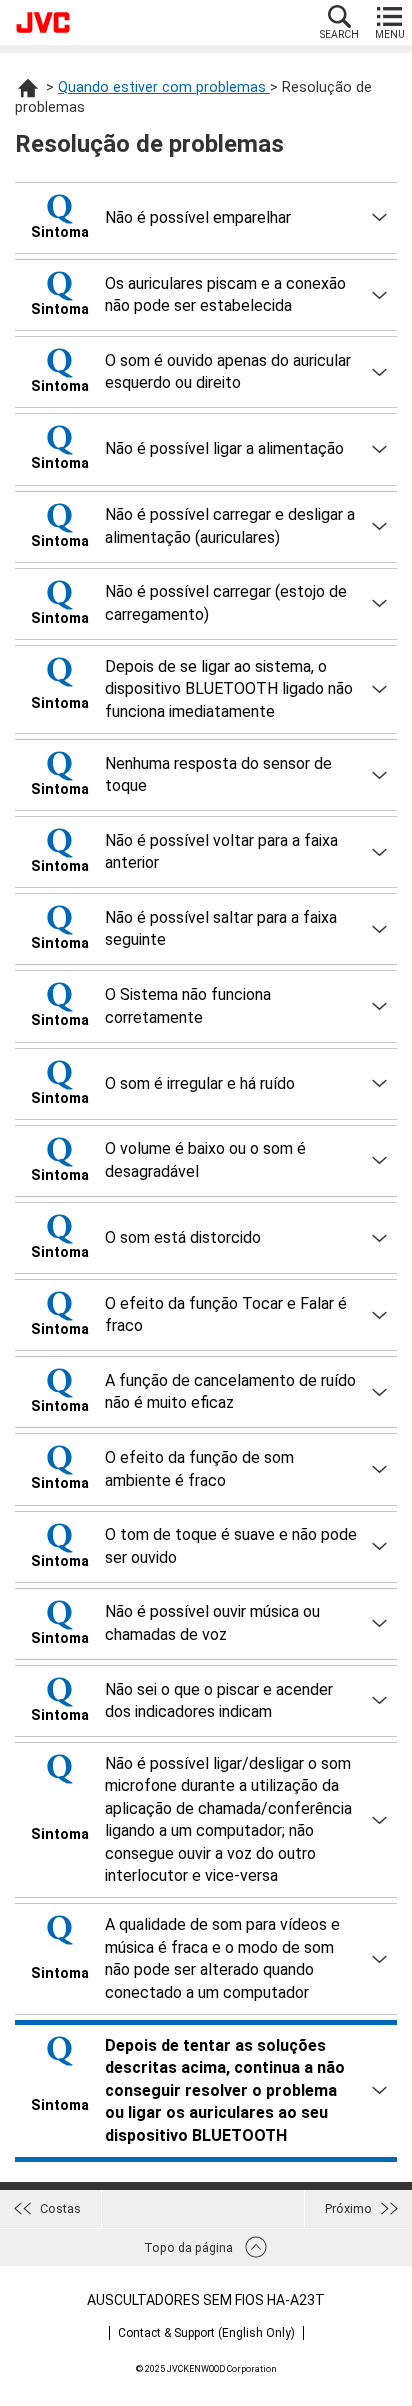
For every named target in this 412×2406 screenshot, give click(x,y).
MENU (390, 34)
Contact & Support (206, 2333)
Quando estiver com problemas (164, 87)
